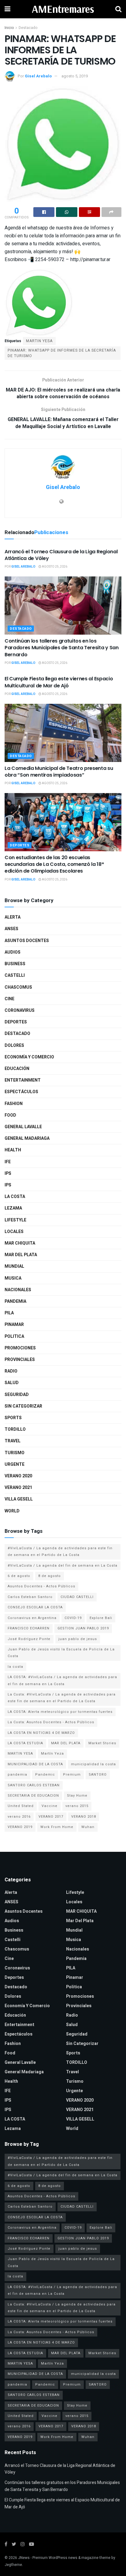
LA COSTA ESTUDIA (25, 1743)
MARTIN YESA (39, 341)
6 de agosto (19, 1576)
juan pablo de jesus (78, 1639)
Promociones (20, 1348)
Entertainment (23, 1080)
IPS (8, 1173)
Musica (13, 1278)
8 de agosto (50, 1576)
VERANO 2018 (84, 1817)
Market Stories (102, 1743)
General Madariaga (27, 1138)
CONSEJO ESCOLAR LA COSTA (35, 1607)
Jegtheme (13, 2565)
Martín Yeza (52, 1754)
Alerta (13, 917)
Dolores (14, 1045)
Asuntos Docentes (27, 941)
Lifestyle (15, 1220)
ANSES (11, 929)
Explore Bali (101, 1618)
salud (12, 1383)
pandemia (17, 1775)
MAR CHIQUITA (20, 1243)
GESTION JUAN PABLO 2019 (83, 1628)
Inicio (9, 28)
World (12, 1511)
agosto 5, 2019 (75, 76)
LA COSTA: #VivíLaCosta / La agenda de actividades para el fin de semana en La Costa (62, 1680)
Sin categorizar (23, 1406)
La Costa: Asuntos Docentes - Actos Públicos (51, 1722)
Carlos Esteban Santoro (30, 1597)
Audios (13, 952)
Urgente (15, 1464)
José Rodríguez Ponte (29, 1639)
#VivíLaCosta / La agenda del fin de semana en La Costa (63, 1566)
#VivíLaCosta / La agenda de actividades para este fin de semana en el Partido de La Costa (60, 1552)
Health (13, 1150)
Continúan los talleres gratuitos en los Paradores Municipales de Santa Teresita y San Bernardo (62, 648)
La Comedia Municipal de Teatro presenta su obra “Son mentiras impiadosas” (59, 772)
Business (15, 964)
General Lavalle (23, 1127)
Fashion (14, 1104)
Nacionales (18, 1290)
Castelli (15, 975)
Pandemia (15, 1301)
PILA (9, 1313)
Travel (13, 1441)
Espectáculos (21, 1092)
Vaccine (50, 1806)
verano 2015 (77, 1806)
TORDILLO (15, 1429)
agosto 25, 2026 (54, 567)
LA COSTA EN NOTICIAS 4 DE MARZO (41, 1733)
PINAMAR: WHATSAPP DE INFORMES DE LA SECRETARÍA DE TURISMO (62, 353)
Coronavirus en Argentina (32, 1618)
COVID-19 (73, 1618)
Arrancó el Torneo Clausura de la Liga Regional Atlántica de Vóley (61, 555)
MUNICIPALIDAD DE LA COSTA (35, 1764)
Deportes (20, 845)
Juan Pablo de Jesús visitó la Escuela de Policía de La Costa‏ (61, 1653)
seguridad (17, 1395)
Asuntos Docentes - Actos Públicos (41, 1586)
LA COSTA (15, 1197)
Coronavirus (20, 1010)
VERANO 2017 (51, 1817)
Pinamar (14, 1325)
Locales (14, 1232)
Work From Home (57, 1827)
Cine (9, 999)
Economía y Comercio (29, 1057)
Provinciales (20, 1360)
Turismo (15, 1453)
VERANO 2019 (20, 1827)
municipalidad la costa (93, 1764)
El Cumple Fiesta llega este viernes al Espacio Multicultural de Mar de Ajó (59, 682)
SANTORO (98, 1775)
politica (14, 1336)
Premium (72, 1775)
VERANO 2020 (18, 1476)
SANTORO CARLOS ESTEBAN (34, 1785)
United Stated (21, 1806)
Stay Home (77, 1796)
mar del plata (21, 1255)
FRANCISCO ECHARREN (29, 1628)
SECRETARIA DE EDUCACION (33, 1796)
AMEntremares (63, 9)
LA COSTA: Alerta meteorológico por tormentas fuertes (60, 1712)
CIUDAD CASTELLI (77, 1597)
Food (10, 1115)
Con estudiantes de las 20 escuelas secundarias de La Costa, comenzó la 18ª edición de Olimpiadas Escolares (54, 864)
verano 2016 (19, 1817)
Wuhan (88, 1827)
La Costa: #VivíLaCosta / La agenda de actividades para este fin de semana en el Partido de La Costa (62, 1698)
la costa (15, 1667)
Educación (17, 1069)
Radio (11, 1371)
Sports (13, 1418)
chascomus (18, 987)
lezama (13, 1208)
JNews (24, 2558)
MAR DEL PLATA (66, 1743)
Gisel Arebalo (38, 76)
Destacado (28, 28)
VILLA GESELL (19, 1499)
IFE (8, 1162)
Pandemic (45, 1775)
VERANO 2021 (18, 1488)
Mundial (14, 1266)
